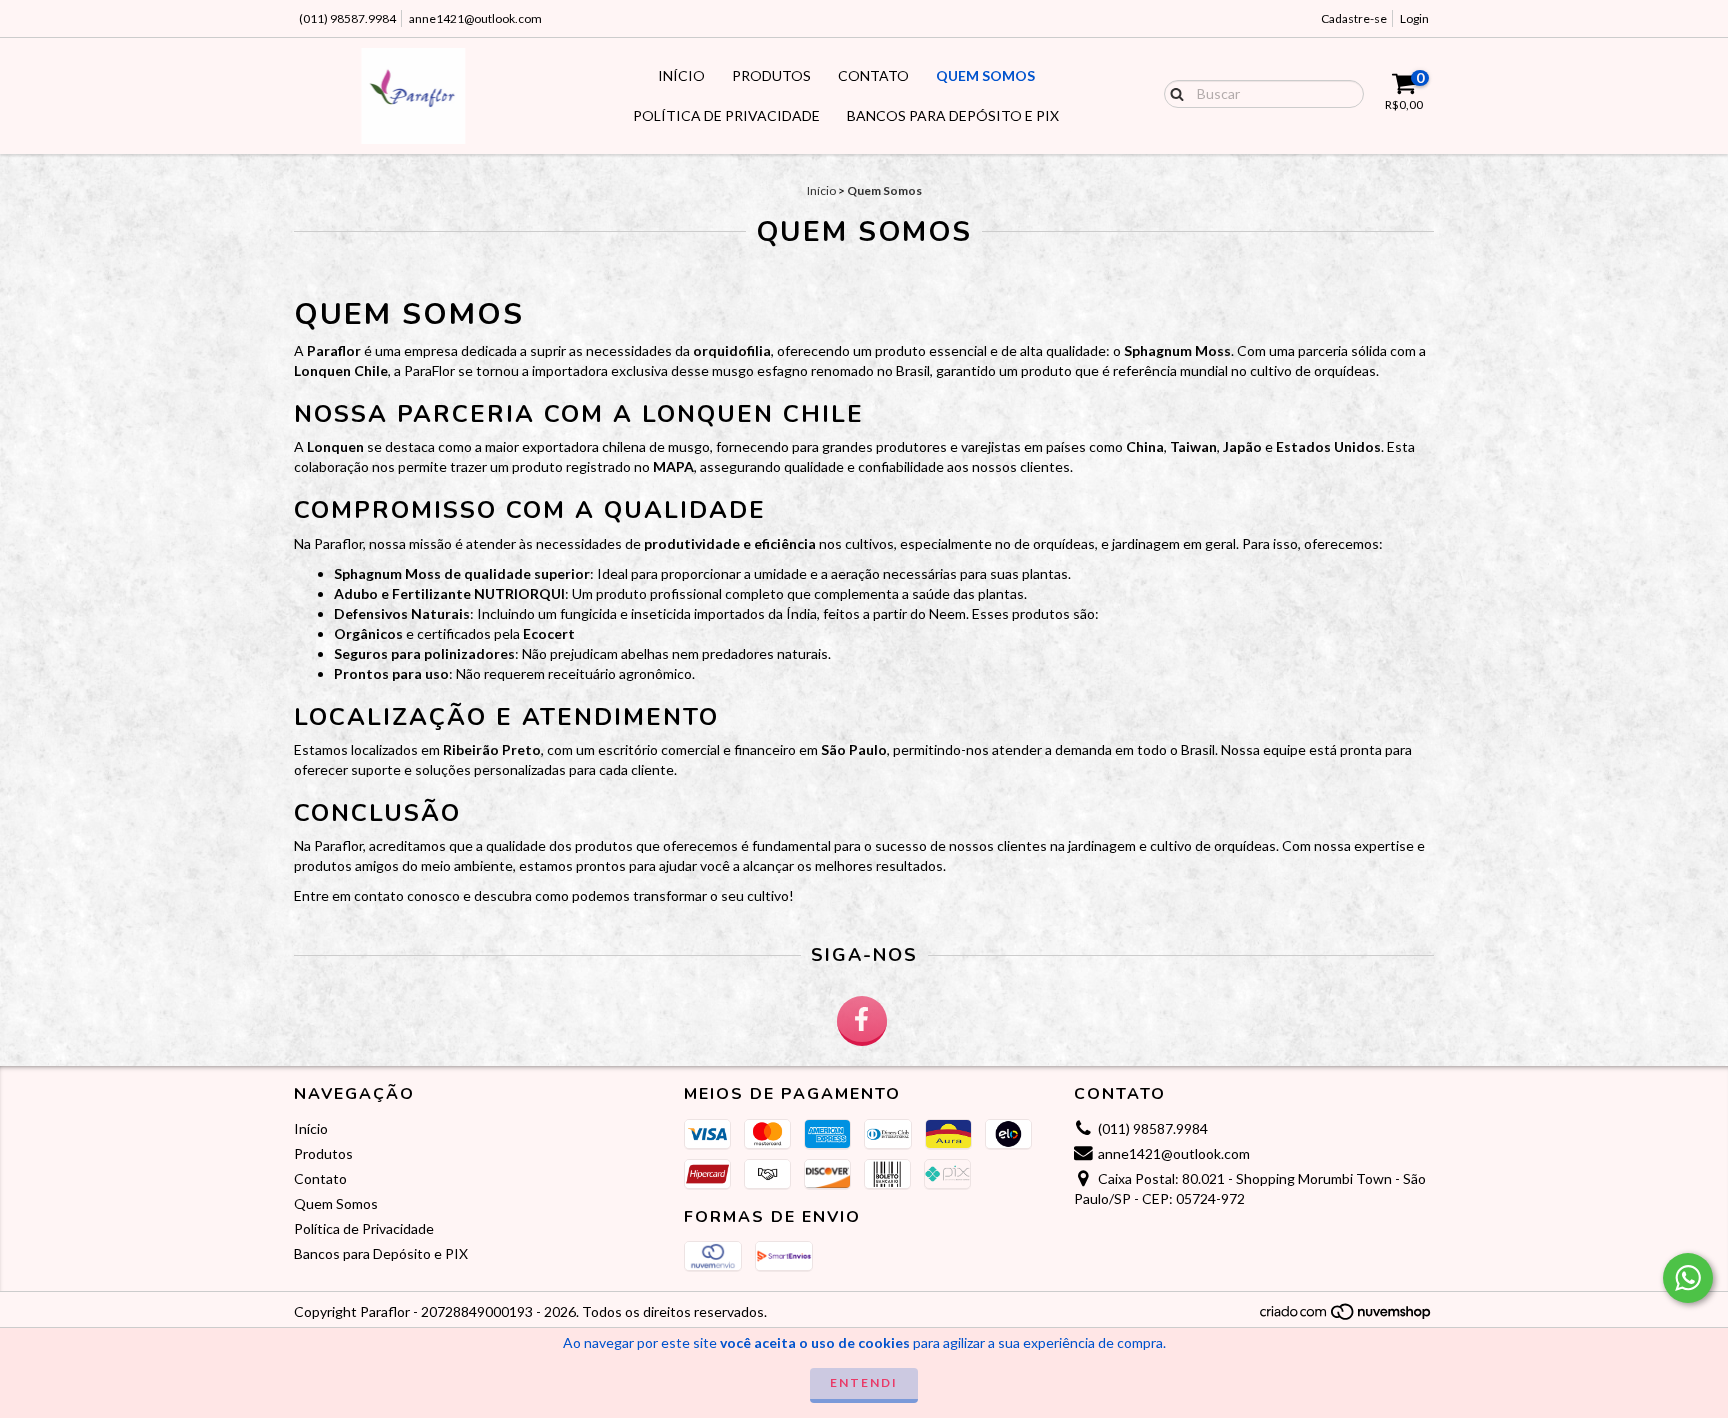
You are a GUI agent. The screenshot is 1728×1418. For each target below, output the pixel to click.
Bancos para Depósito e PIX (953, 115)
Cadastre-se (1354, 18)
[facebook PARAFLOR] (862, 1021)
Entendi (864, 1382)
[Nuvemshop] (1346, 1317)
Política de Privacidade (726, 115)
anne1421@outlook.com (475, 18)
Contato (873, 75)
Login (1414, 18)
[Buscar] (1172, 93)
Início (681, 75)
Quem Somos (985, 75)
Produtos (771, 75)
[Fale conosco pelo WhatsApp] (1688, 1278)
